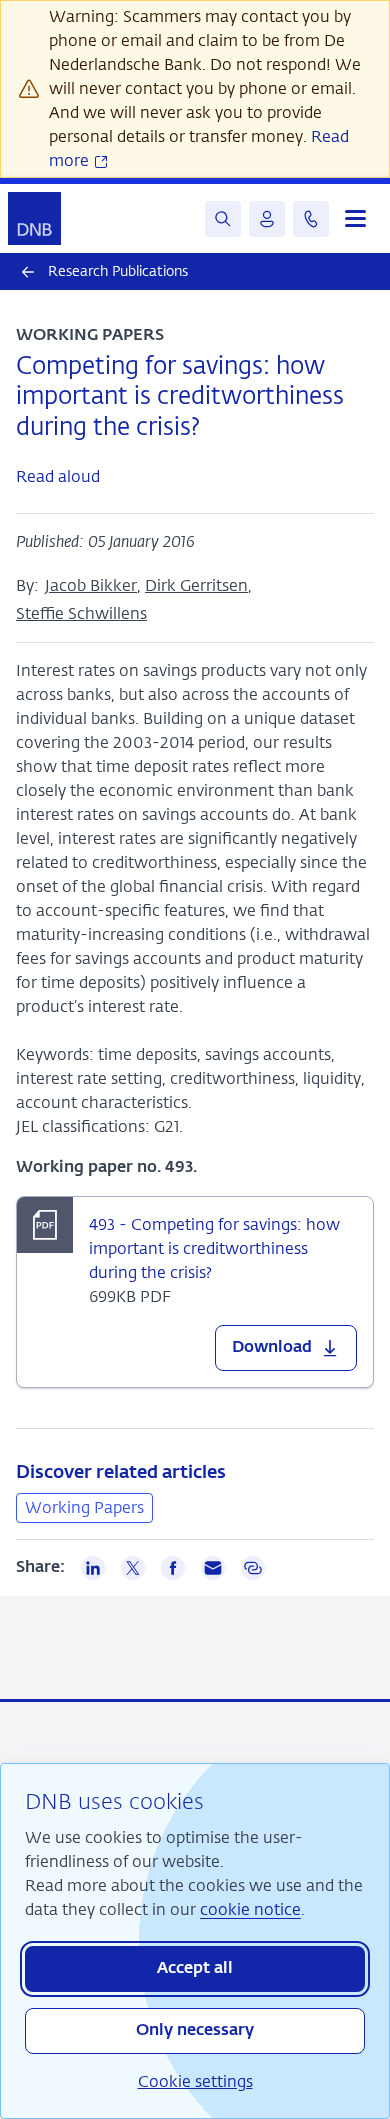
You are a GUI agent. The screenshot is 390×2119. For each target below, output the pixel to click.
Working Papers (84, 1507)
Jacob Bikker (91, 585)
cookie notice (250, 1909)
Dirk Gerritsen (196, 585)
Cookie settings (195, 2081)
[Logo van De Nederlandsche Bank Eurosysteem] (34, 218)
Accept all (195, 1969)
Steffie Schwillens (81, 613)
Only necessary (195, 2031)
